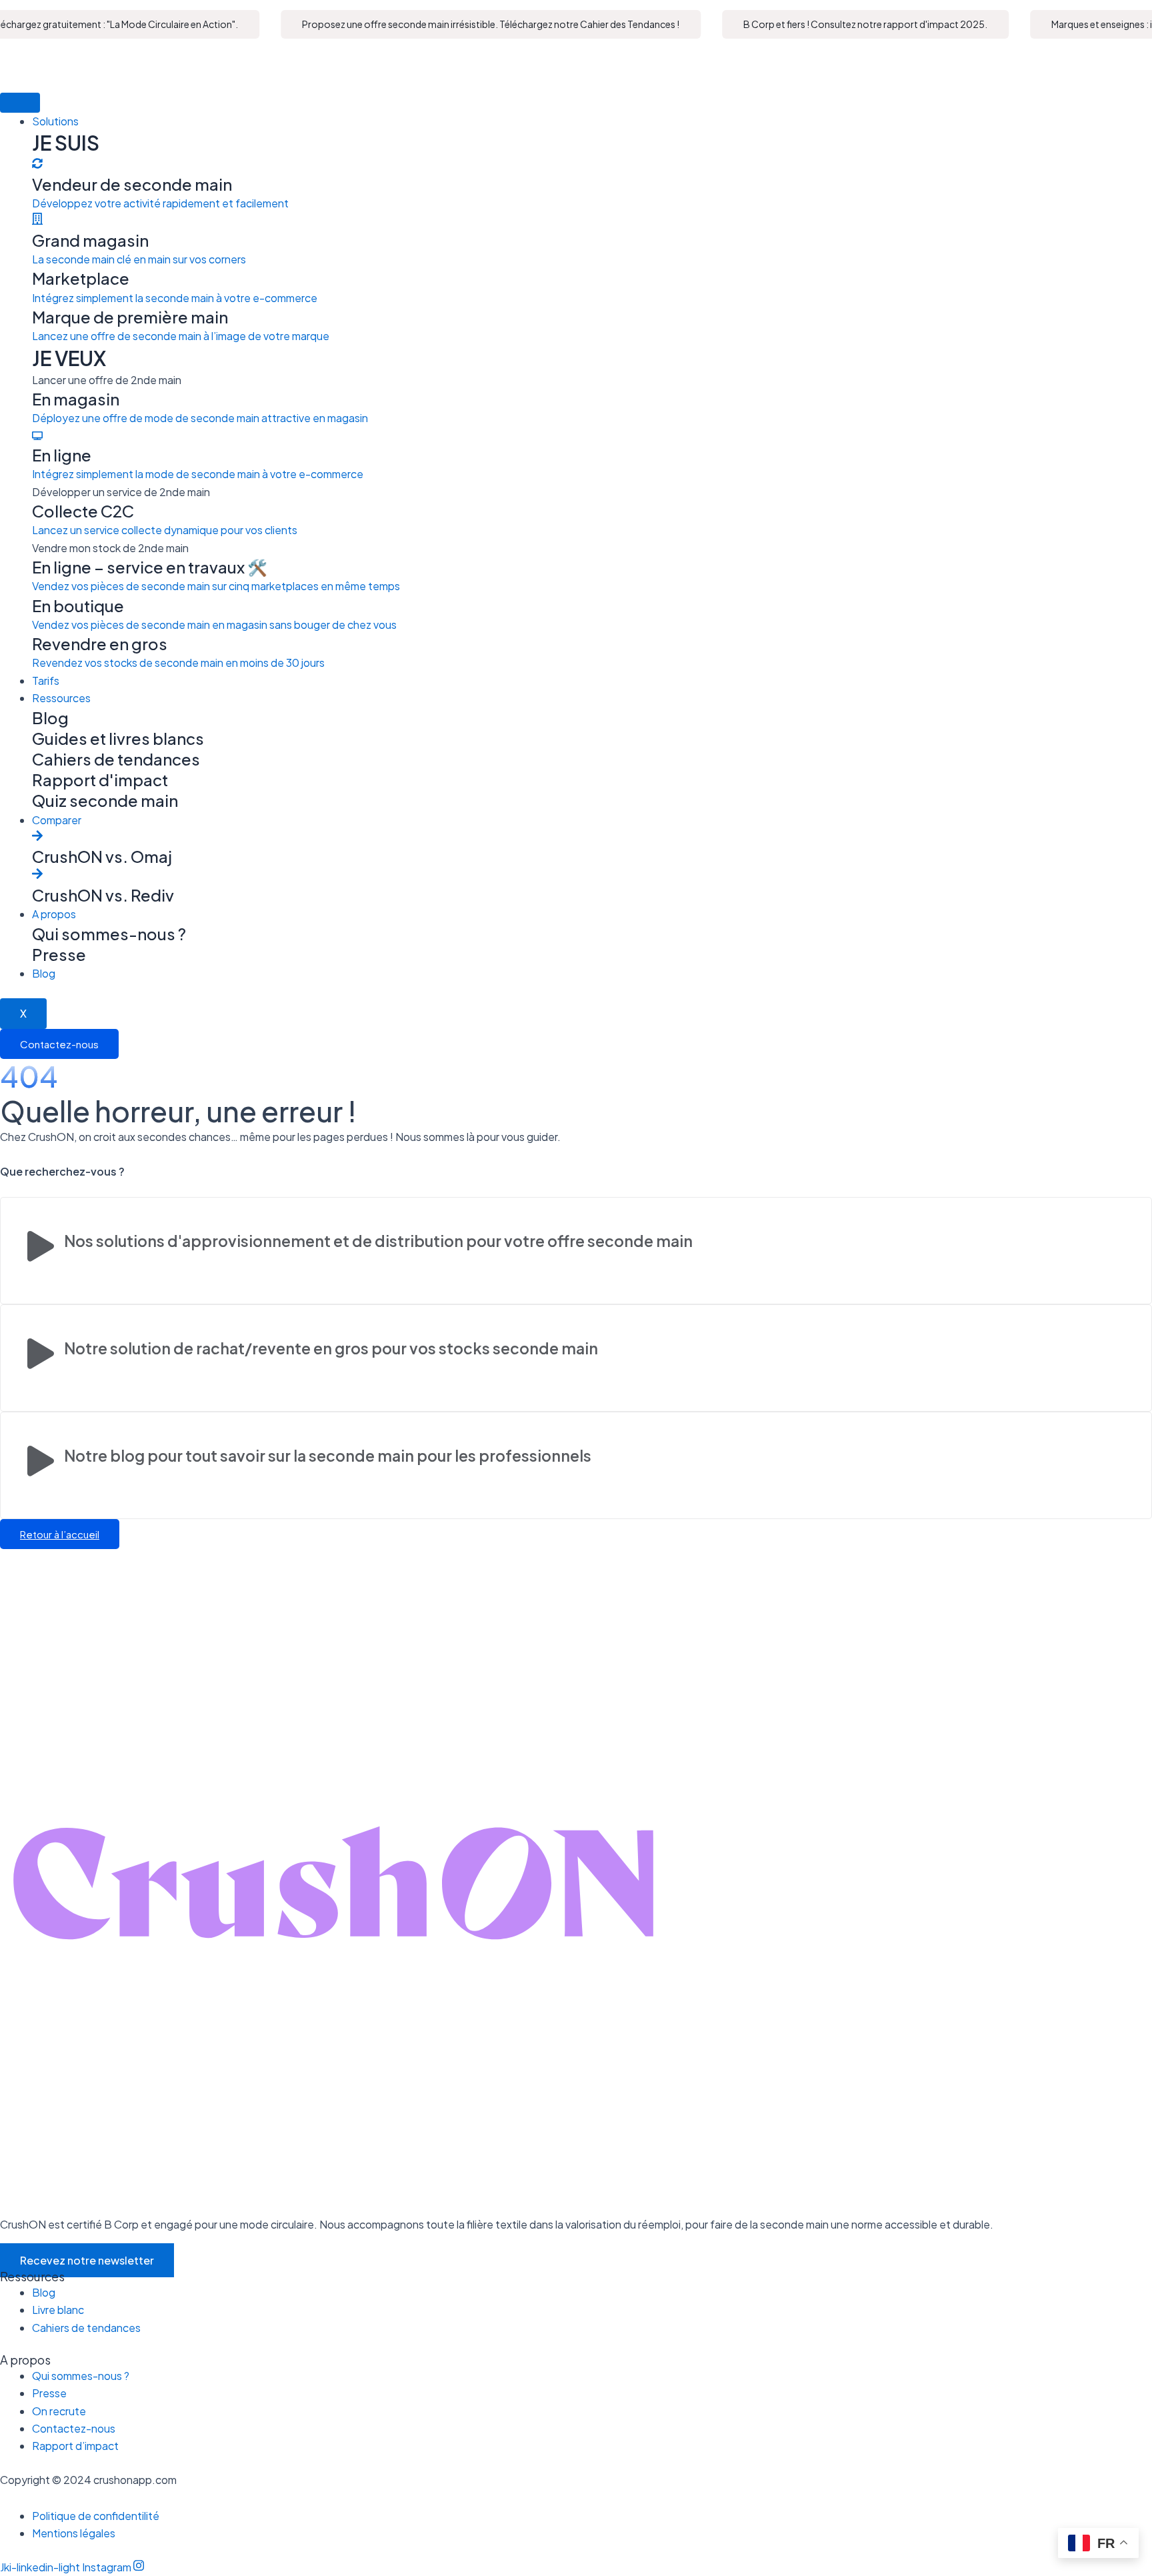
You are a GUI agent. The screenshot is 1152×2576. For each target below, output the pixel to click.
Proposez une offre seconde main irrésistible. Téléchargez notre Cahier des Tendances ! (468, 24)
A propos (54, 914)
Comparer (57, 820)
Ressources (61, 698)
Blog (44, 973)
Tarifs (46, 681)
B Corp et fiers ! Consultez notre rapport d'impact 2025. (843, 24)
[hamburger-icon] (20, 103)
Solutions (55, 121)
